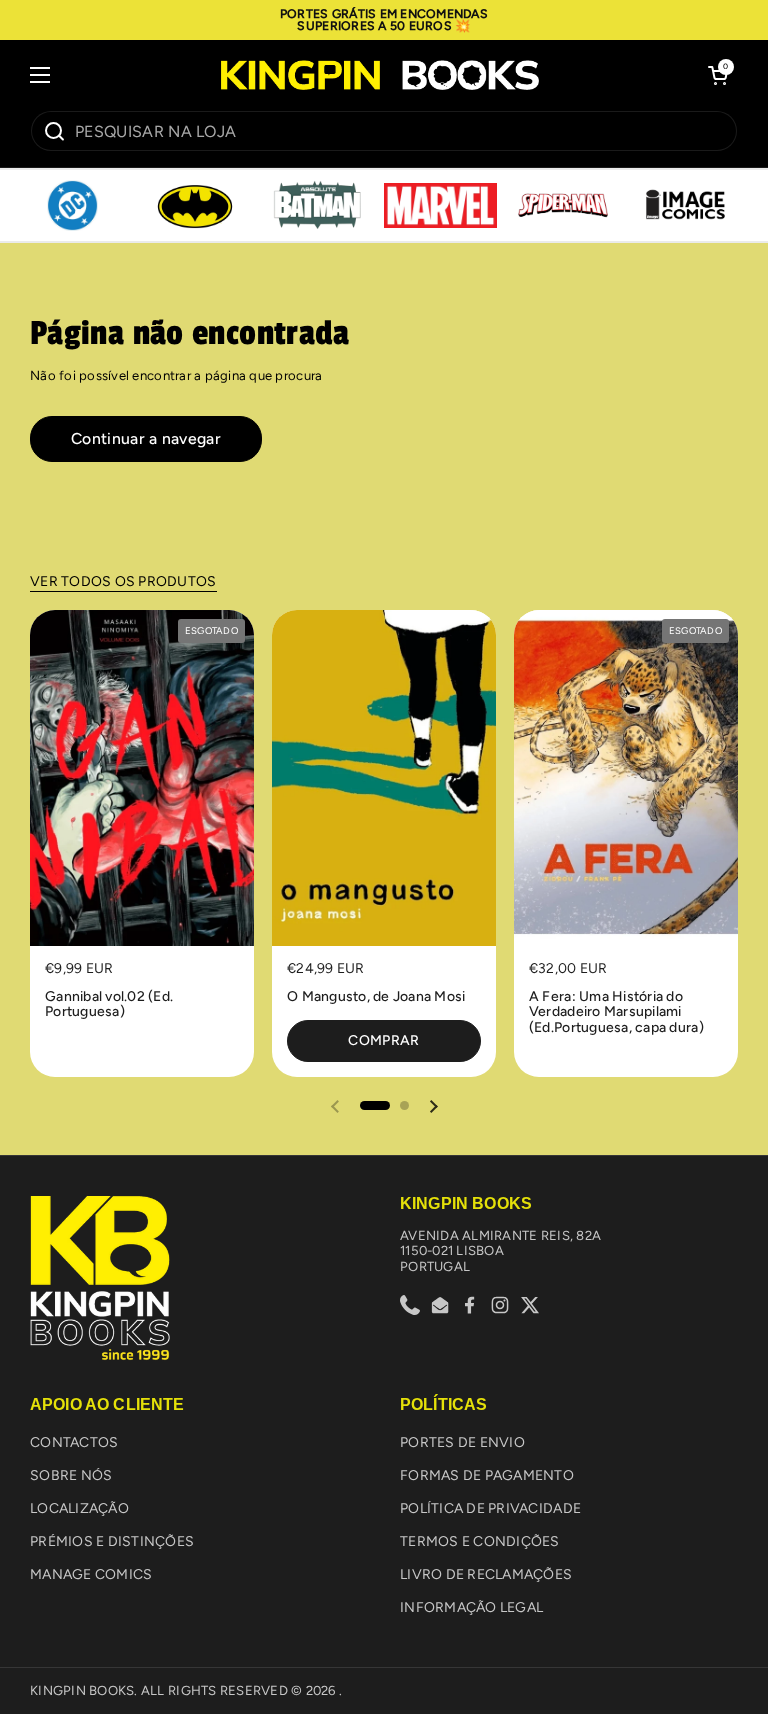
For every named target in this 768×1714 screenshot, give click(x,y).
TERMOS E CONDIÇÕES (480, 1541)
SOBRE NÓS (71, 1475)
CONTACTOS (74, 1442)
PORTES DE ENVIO (462, 1442)
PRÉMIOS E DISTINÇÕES (112, 1541)
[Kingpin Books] (379, 75)
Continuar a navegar (146, 438)
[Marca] (72, 206)
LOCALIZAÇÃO (79, 1508)
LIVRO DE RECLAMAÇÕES (486, 1574)
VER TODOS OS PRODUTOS (123, 581)
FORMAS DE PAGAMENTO (487, 1475)
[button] (718, 75)
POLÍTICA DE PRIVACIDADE (490, 1508)
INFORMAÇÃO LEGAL (471, 1607)
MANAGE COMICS (91, 1574)
